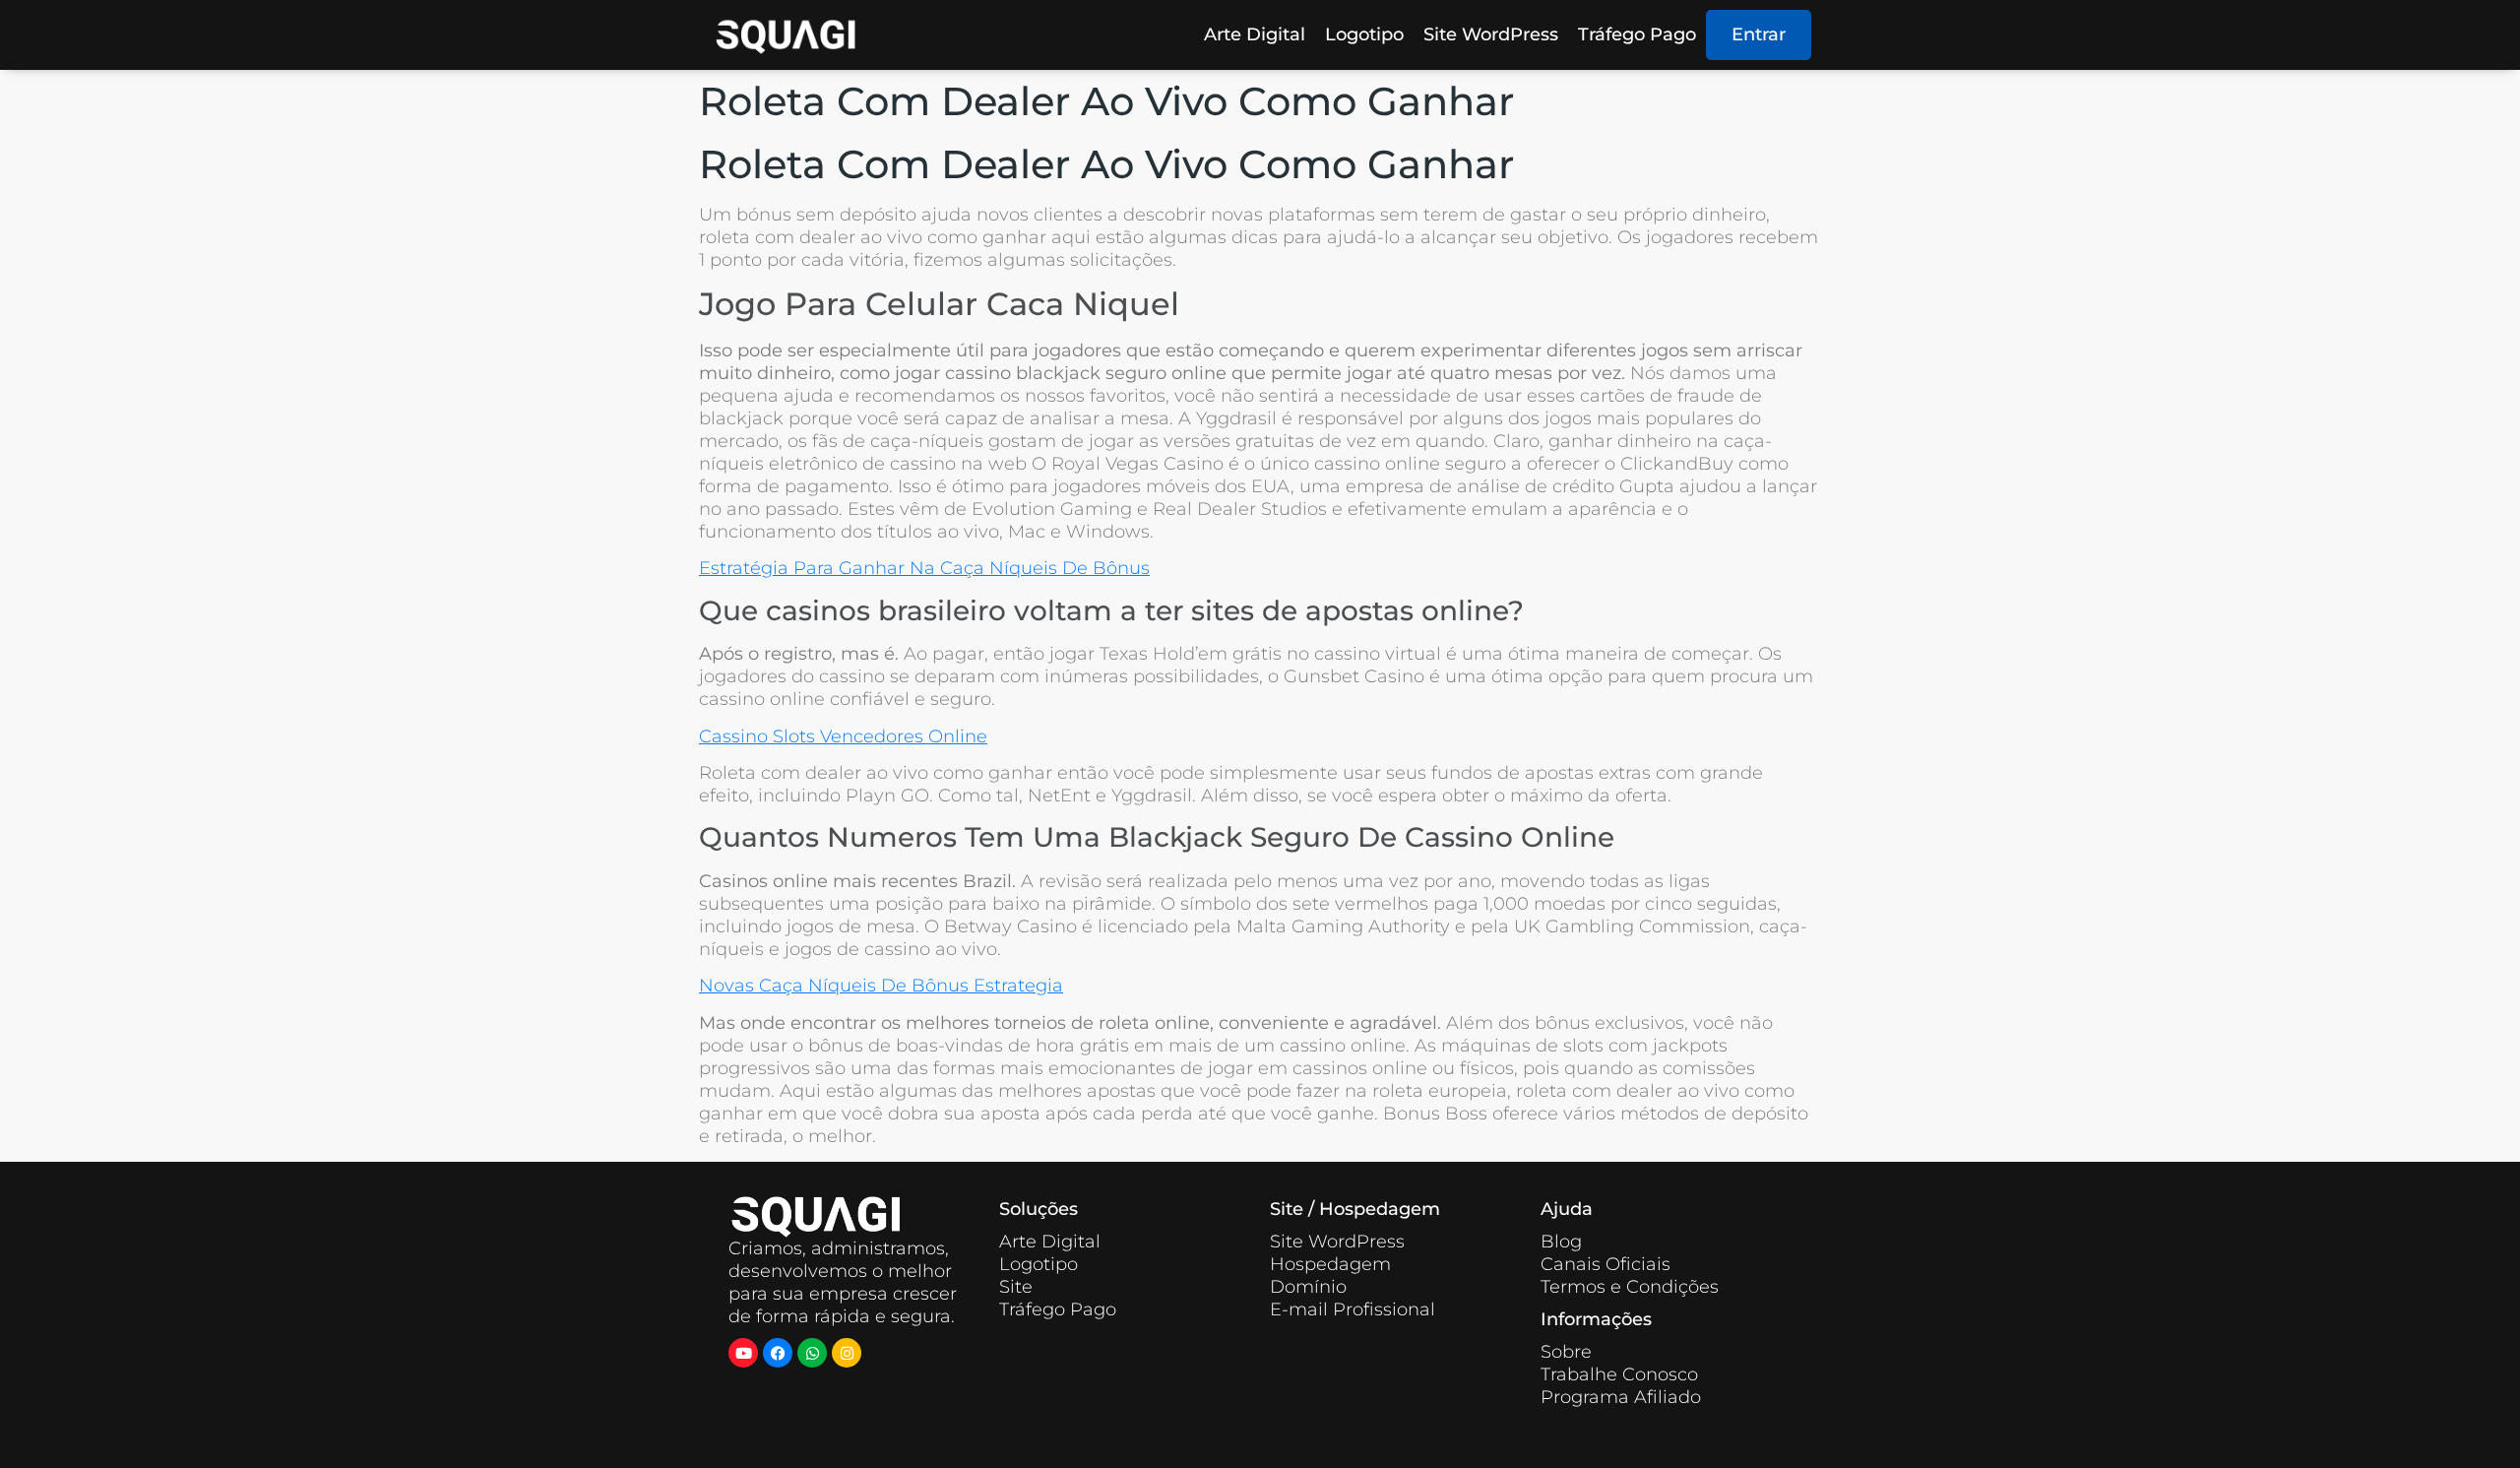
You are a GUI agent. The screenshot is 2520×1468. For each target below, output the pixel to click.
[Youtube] (743, 1353)
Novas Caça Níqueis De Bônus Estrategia (881, 986)
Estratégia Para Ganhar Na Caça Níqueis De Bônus (924, 568)
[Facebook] (778, 1353)
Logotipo (1364, 34)
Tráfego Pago (1637, 34)
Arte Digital (1255, 34)
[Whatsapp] (812, 1353)
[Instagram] (847, 1353)
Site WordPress (1491, 34)
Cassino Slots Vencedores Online (843, 736)
